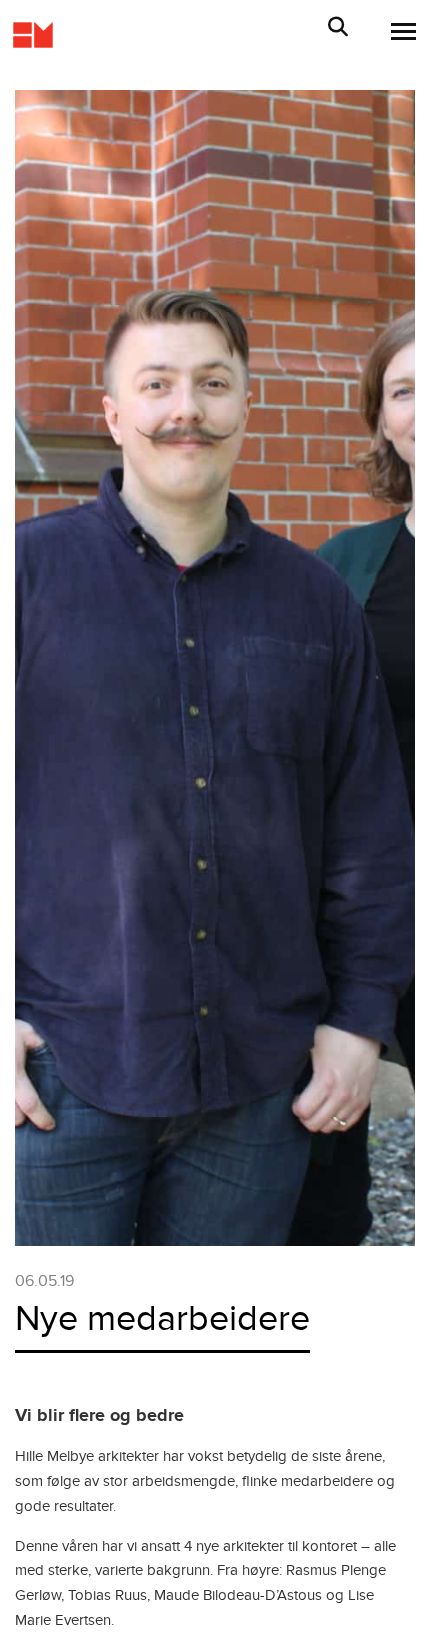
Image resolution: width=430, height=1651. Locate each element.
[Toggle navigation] (397, 31)
